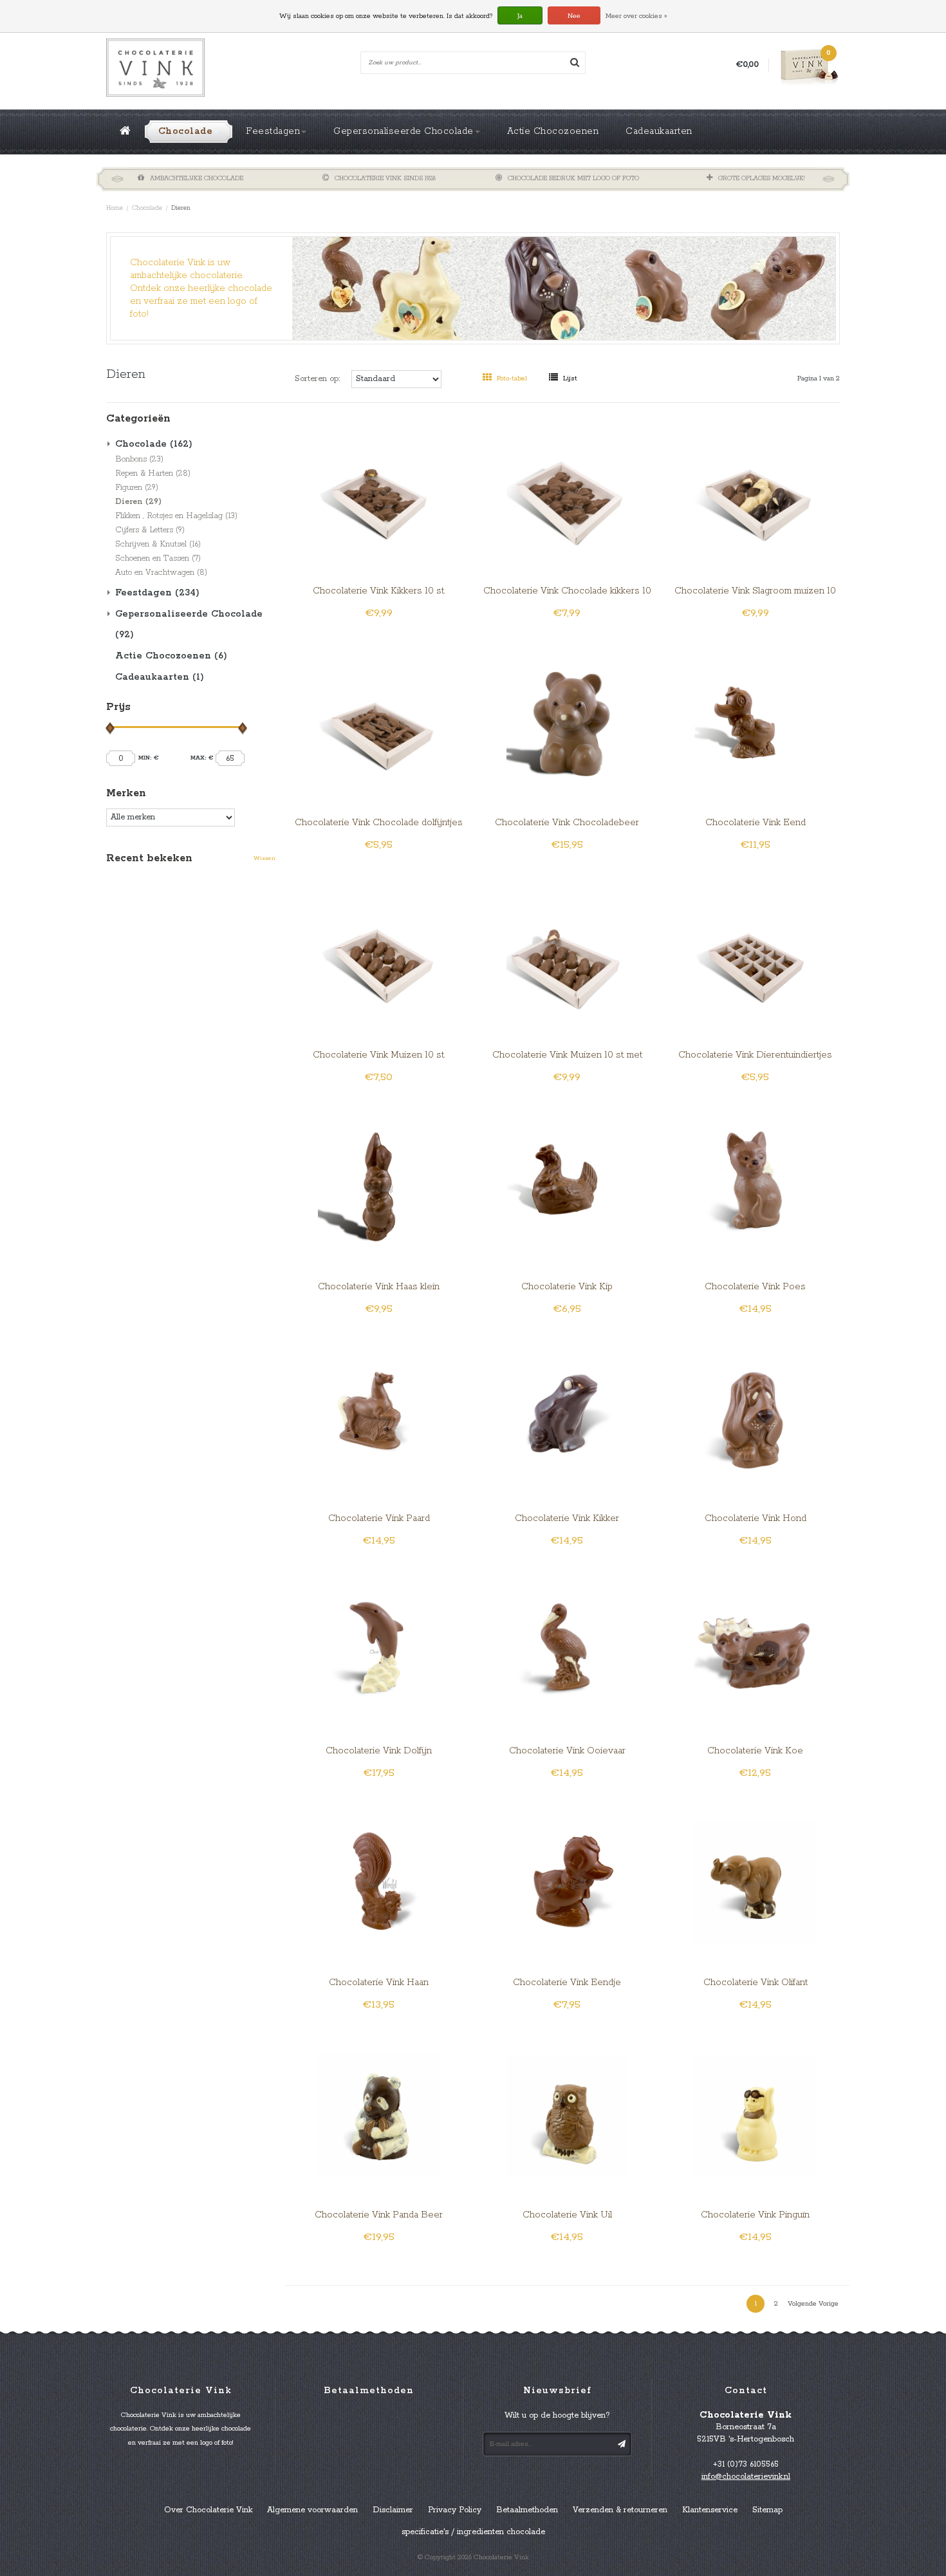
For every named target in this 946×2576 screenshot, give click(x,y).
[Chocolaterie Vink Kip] (567, 1187)
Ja (520, 16)
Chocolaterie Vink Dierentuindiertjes (755, 1055)
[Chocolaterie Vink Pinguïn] (755, 2115)
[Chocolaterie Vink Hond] (755, 1419)
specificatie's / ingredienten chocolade (473, 2532)
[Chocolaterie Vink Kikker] (567, 1419)
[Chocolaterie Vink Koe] (755, 1651)
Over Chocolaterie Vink (208, 2510)
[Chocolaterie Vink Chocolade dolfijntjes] (379, 723)
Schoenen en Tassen (158, 558)
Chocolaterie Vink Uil (567, 2215)
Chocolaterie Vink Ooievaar (567, 1751)
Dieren (181, 208)
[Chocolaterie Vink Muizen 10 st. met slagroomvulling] (567, 955)
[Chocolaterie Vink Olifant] (755, 1883)
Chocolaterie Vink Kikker (567, 1518)
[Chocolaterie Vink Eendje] (567, 1883)
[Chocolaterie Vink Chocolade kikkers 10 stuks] (567, 491)
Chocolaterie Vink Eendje (567, 1983)
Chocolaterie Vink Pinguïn (755, 2215)
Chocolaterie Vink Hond (756, 1518)
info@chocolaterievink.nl (746, 2477)
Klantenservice (710, 2510)
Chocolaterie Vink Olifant (756, 1983)
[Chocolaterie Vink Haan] (379, 1883)
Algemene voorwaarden (312, 2510)
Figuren (137, 488)
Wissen (264, 858)
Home (115, 208)
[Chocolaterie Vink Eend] (755, 723)
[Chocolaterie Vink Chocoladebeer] (567, 723)
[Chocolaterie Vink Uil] (567, 2115)
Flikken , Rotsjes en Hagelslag (176, 516)
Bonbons (139, 459)
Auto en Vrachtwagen (161, 573)
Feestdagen (273, 131)
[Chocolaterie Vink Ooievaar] (567, 1651)
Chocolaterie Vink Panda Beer (379, 2215)
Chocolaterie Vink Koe (755, 1751)
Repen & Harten (153, 473)
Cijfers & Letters (150, 530)
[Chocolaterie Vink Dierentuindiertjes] (755, 955)
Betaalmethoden (527, 2510)
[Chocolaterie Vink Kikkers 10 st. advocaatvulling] (379, 491)
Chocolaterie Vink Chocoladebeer (567, 823)
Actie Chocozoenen (553, 131)
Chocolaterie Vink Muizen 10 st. (379, 1055)
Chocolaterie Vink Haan (379, 1983)
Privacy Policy (455, 2510)
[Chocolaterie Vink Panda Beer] (379, 2115)
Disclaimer (393, 2510)
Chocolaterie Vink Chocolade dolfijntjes (379, 823)
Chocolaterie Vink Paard (379, 1518)
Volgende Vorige (813, 2304)
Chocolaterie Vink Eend (756, 823)
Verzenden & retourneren (620, 2510)
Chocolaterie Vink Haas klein (379, 1287)
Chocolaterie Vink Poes (755, 1287)
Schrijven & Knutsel (158, 544)
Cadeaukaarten (659, 131)
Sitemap (767, 2510)
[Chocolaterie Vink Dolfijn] (379, 1651)
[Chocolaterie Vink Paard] (379, 1419)
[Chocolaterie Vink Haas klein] (379, 1187)
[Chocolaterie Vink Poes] (755, 1187)
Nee (574, 16)
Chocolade (186, 131)
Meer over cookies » (636, 16)
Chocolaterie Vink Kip (567, 1287)
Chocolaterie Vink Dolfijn (379, 1751)
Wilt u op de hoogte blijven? (557, 2415)
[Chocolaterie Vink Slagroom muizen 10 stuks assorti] (755, 491)
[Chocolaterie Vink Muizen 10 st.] (379, 955)
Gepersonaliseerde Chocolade (403, 131)
